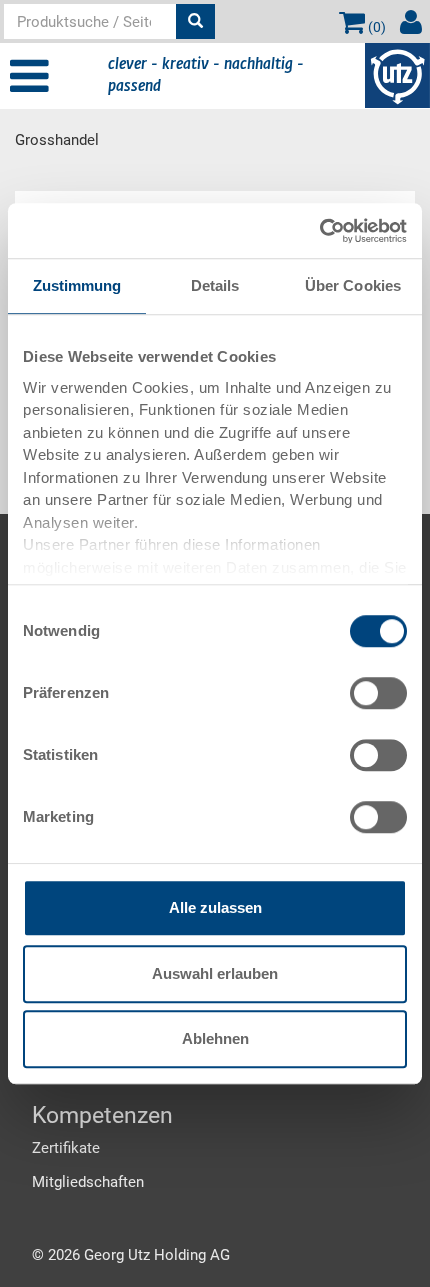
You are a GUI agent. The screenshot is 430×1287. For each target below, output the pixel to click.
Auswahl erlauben (215, 973)
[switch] (378, 693)
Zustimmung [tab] (77, 285)
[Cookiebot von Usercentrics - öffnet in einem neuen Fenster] (319, 231)
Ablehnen (215, 1038)
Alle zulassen (215, 907)
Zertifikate (66, 1148)
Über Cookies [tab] (353, 285)
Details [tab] (215, 285)
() (375, 27)
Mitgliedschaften (88, 1182)
